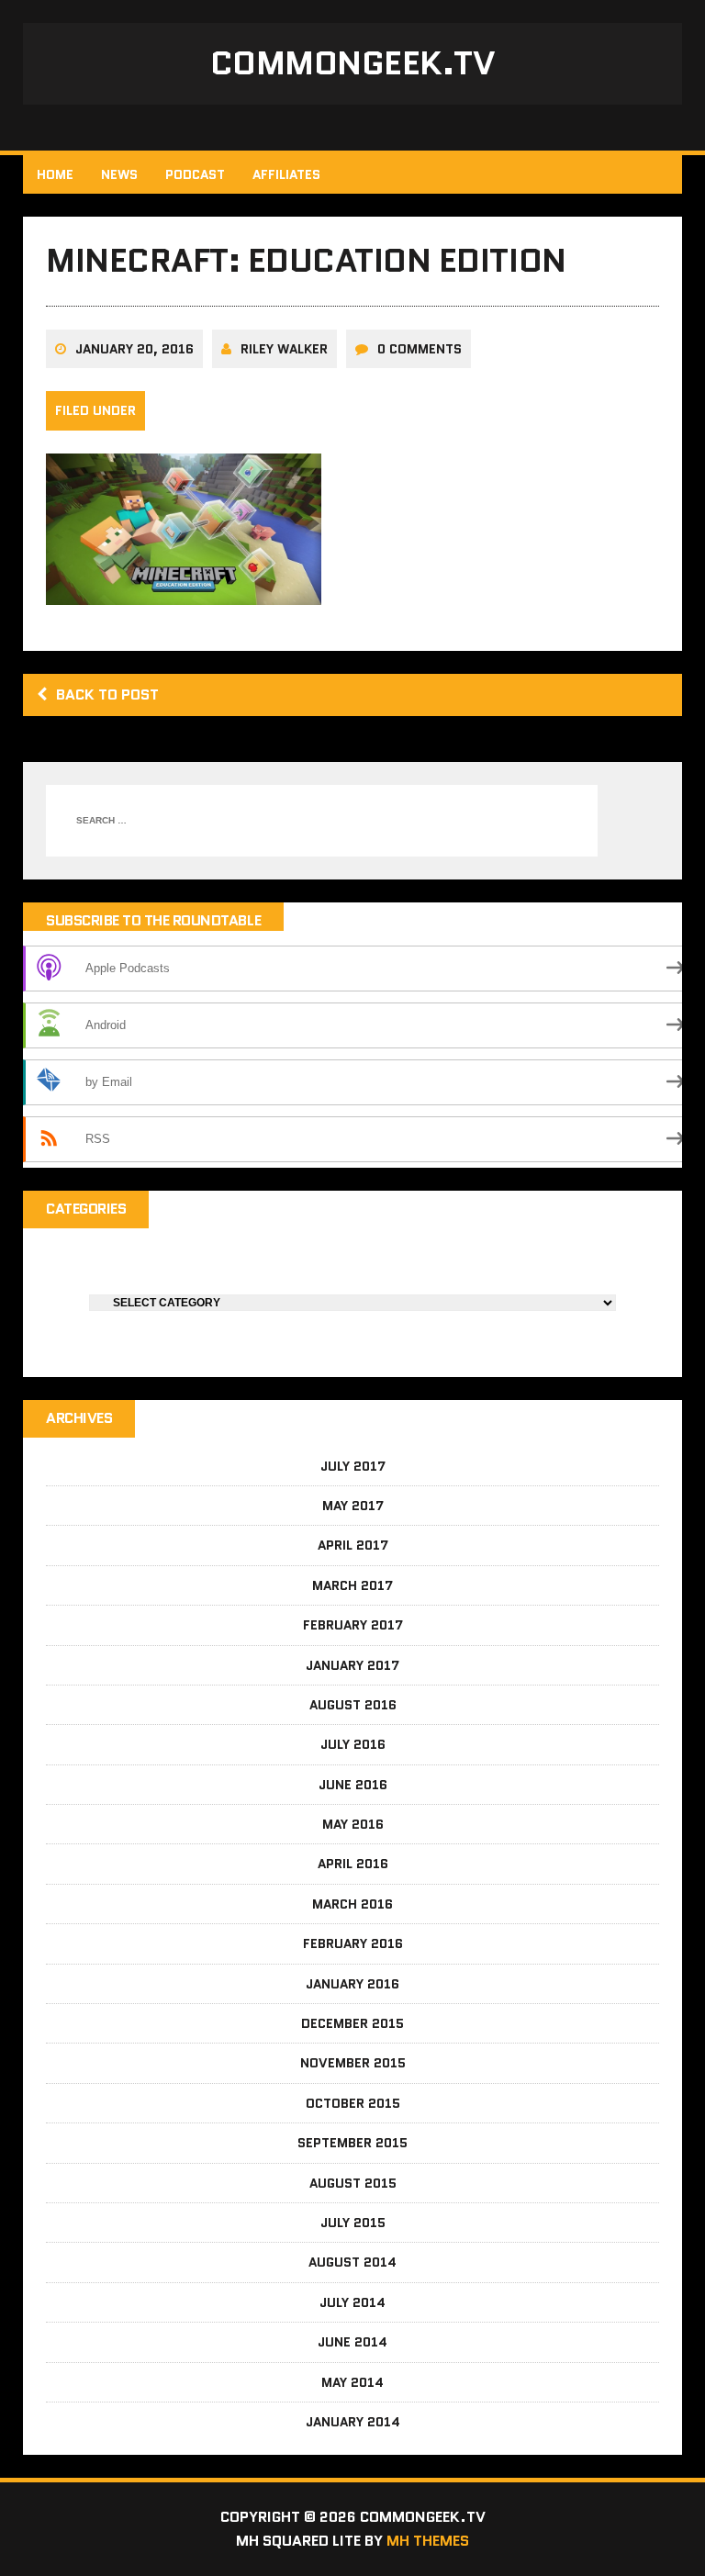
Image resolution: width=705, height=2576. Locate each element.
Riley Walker (284, 349)
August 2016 (353, 1705)
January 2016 (352, 1984)
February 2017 (353, 1625)
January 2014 (353, 2422)
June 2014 (352, 2342)
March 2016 (352, 1904)
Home (55, 174)
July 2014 (352, 2302)
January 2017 (352, 1665)
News (119, 174)
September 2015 (352, 2143)
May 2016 (353, 1824)
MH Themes (428, 2541)
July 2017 (353, 1466)
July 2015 (353, 2223)
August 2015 (353, 2183)
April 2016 (353, 1864)
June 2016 (353, 1785)
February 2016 (353, 1943)
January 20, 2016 (134, 349)
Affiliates (286, 174)
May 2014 (352, 2382)
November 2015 (353, 2063)
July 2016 (353, 1744)
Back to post (107, 694)
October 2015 (353, 2103)
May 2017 (353, 1506)
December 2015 (352, 2023)
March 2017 (352, 1585)
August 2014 (352, 2262)
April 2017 (353, 1545)
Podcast (195, 174)
